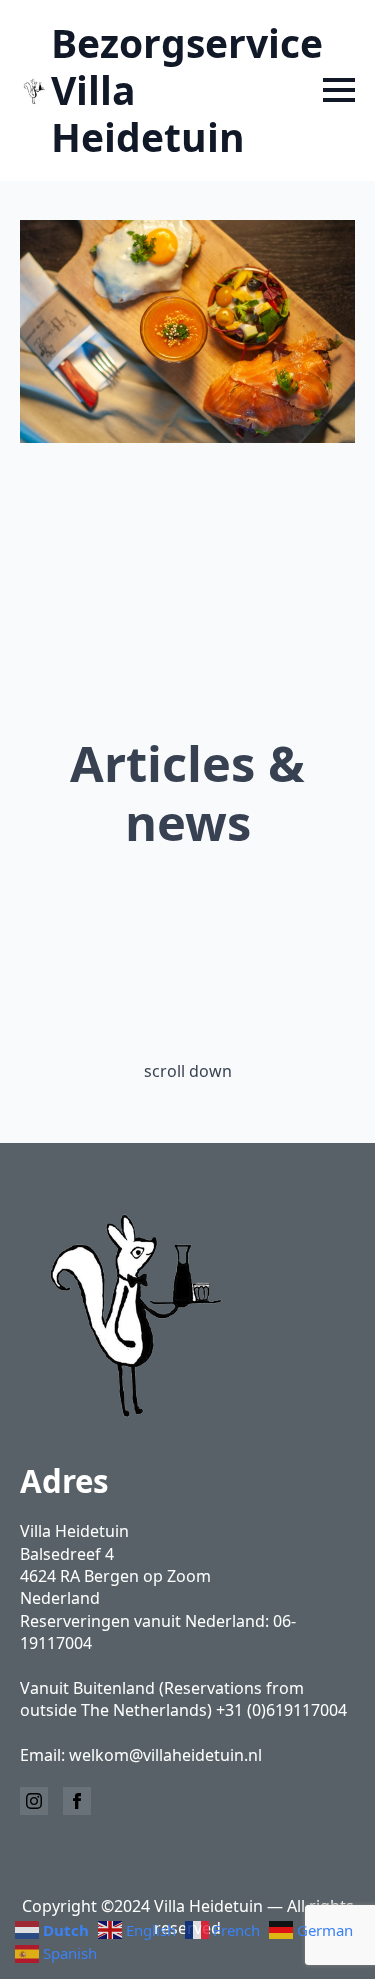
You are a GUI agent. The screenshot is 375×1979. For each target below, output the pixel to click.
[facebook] (77, 1801)
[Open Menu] (339, 90)
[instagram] (34, 1801)
